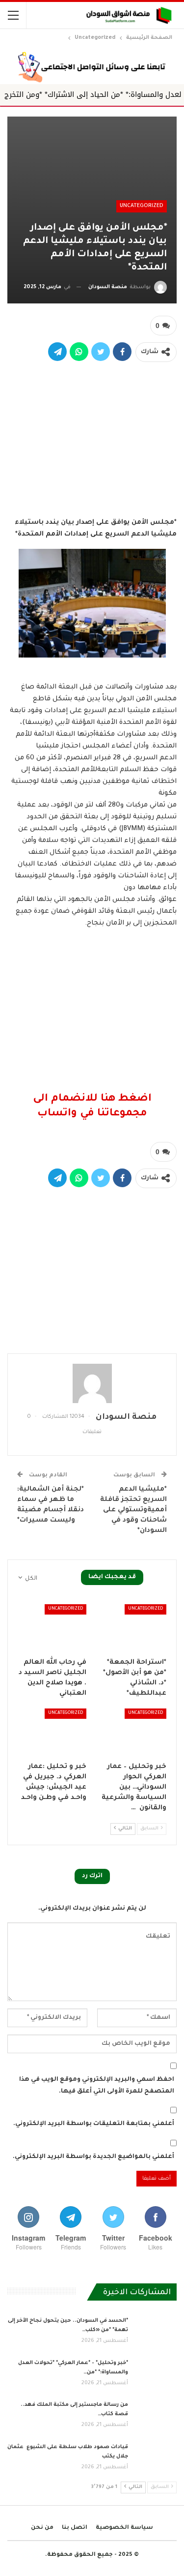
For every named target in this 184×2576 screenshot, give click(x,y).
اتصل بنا (75, 2528)
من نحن (42, 2528)
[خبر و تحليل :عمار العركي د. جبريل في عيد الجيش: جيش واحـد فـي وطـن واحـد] (52, 1733)
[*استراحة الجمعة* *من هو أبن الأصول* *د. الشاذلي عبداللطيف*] (132, 1628)
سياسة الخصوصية (124, 2528)
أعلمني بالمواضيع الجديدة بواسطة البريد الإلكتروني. (93, 2157)
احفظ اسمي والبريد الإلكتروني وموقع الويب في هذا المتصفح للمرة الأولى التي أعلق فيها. (97, 2086)
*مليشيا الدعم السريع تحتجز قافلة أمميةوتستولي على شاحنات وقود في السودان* (133, 1510)
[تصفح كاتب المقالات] (92, 1383)
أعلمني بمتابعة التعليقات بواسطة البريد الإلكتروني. (94, 2124)
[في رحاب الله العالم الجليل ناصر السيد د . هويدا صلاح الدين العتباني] (52, 1628)
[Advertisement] (92, 437)
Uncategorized (142, 206)
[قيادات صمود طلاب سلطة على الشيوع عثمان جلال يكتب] (156, 2458)
